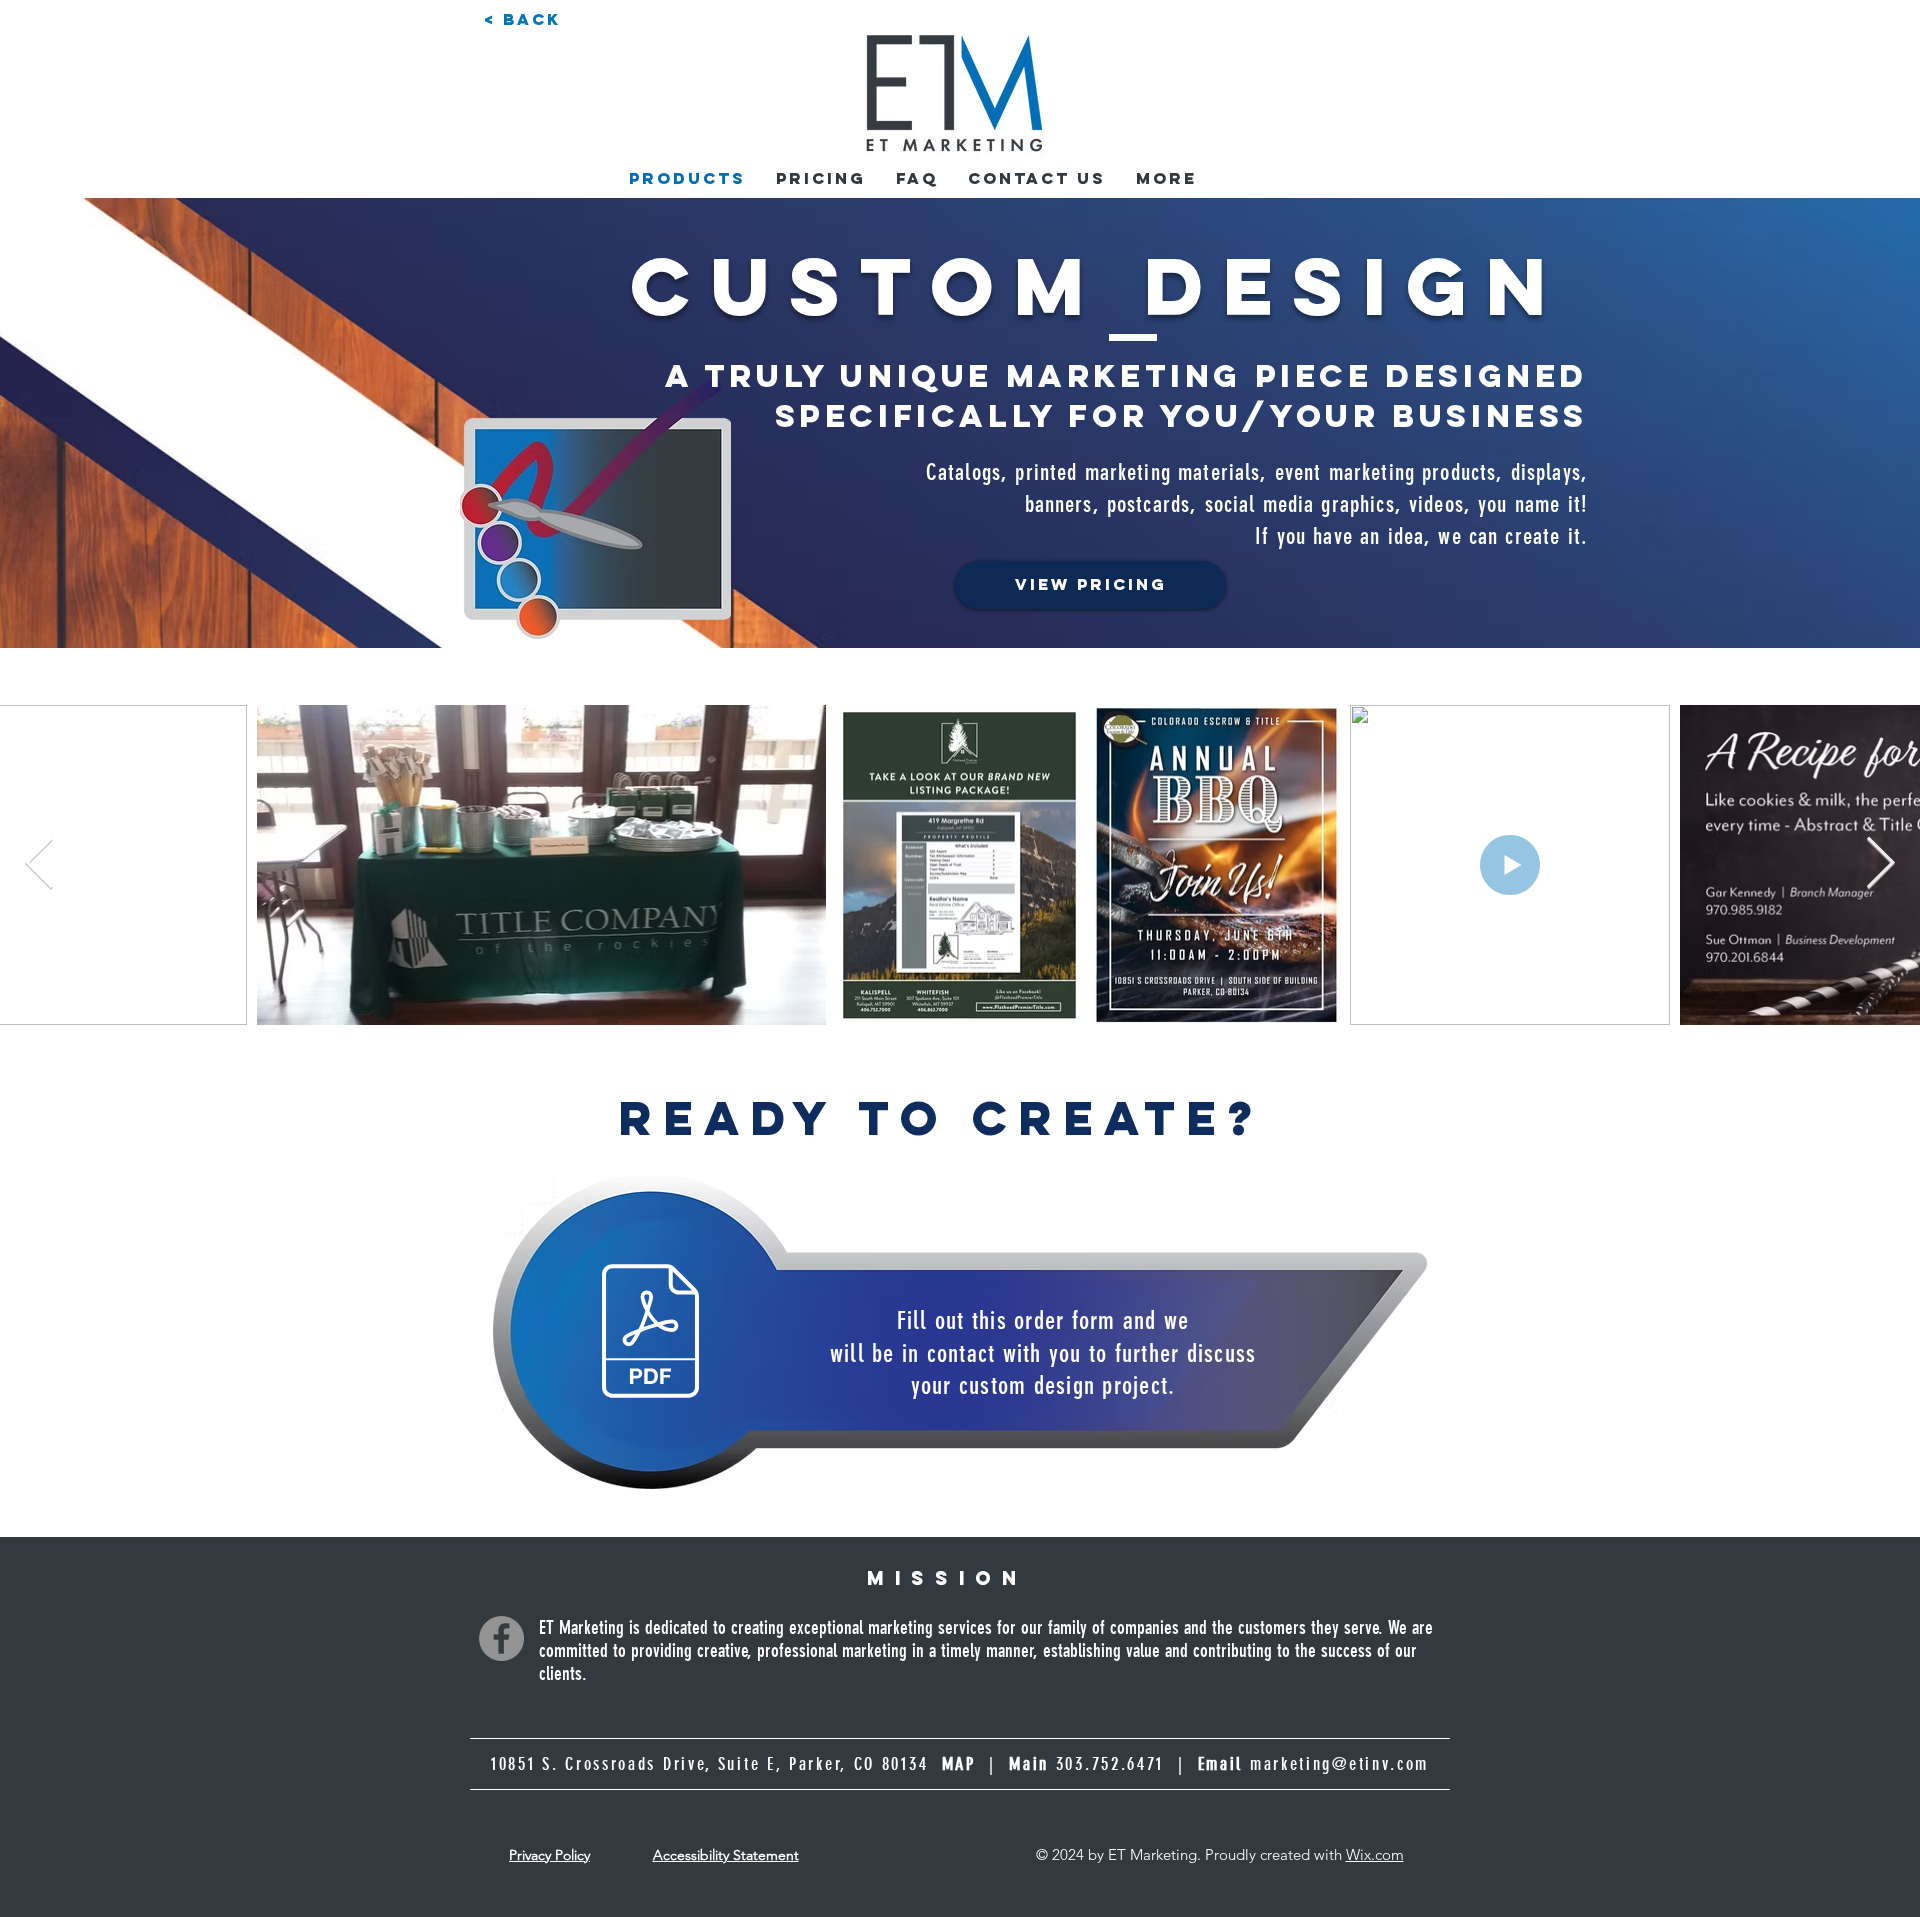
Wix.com (1375, 1854)
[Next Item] (1880, 865)
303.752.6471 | (1149, 1764)
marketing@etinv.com (1339, 1764)
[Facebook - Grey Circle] (501, 1638)
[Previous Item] (39, 865)
